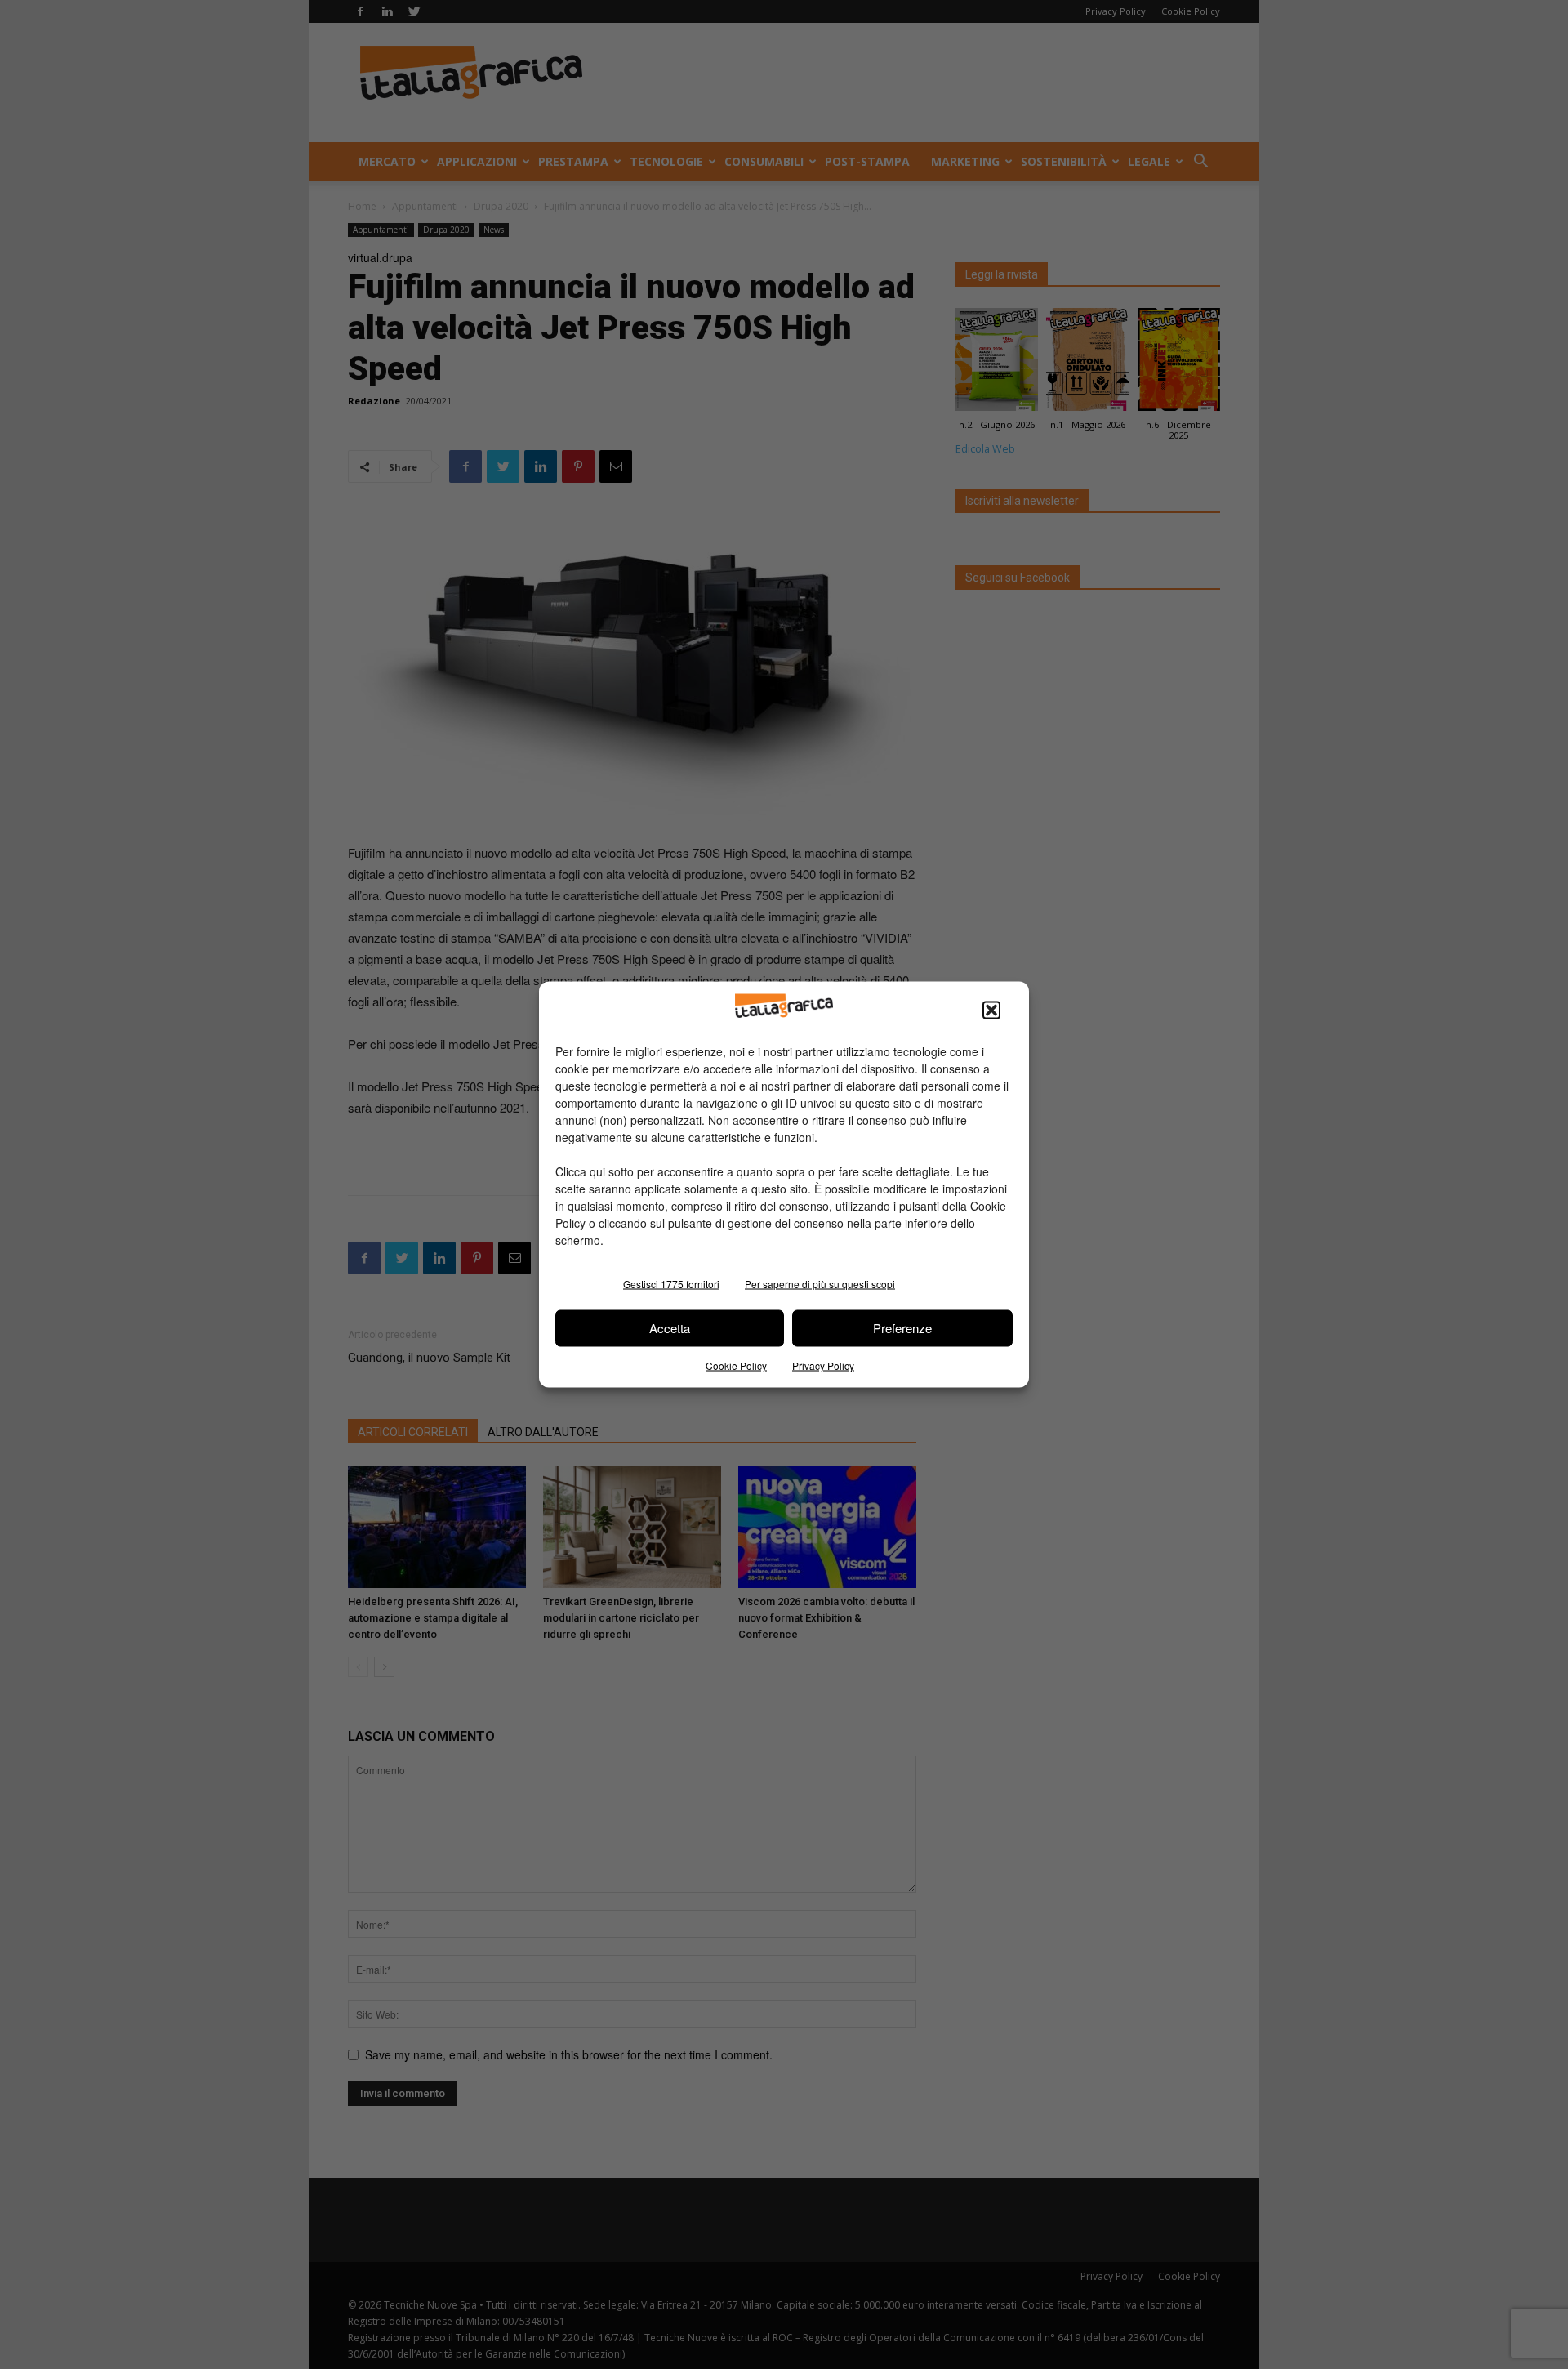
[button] (991, 1010)
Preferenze (902, 1328)
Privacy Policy (823, 1365)
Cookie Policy (736, 1365)
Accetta (670, 1328)
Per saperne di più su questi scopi (820, 1283)
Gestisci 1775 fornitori (671, 1283)
